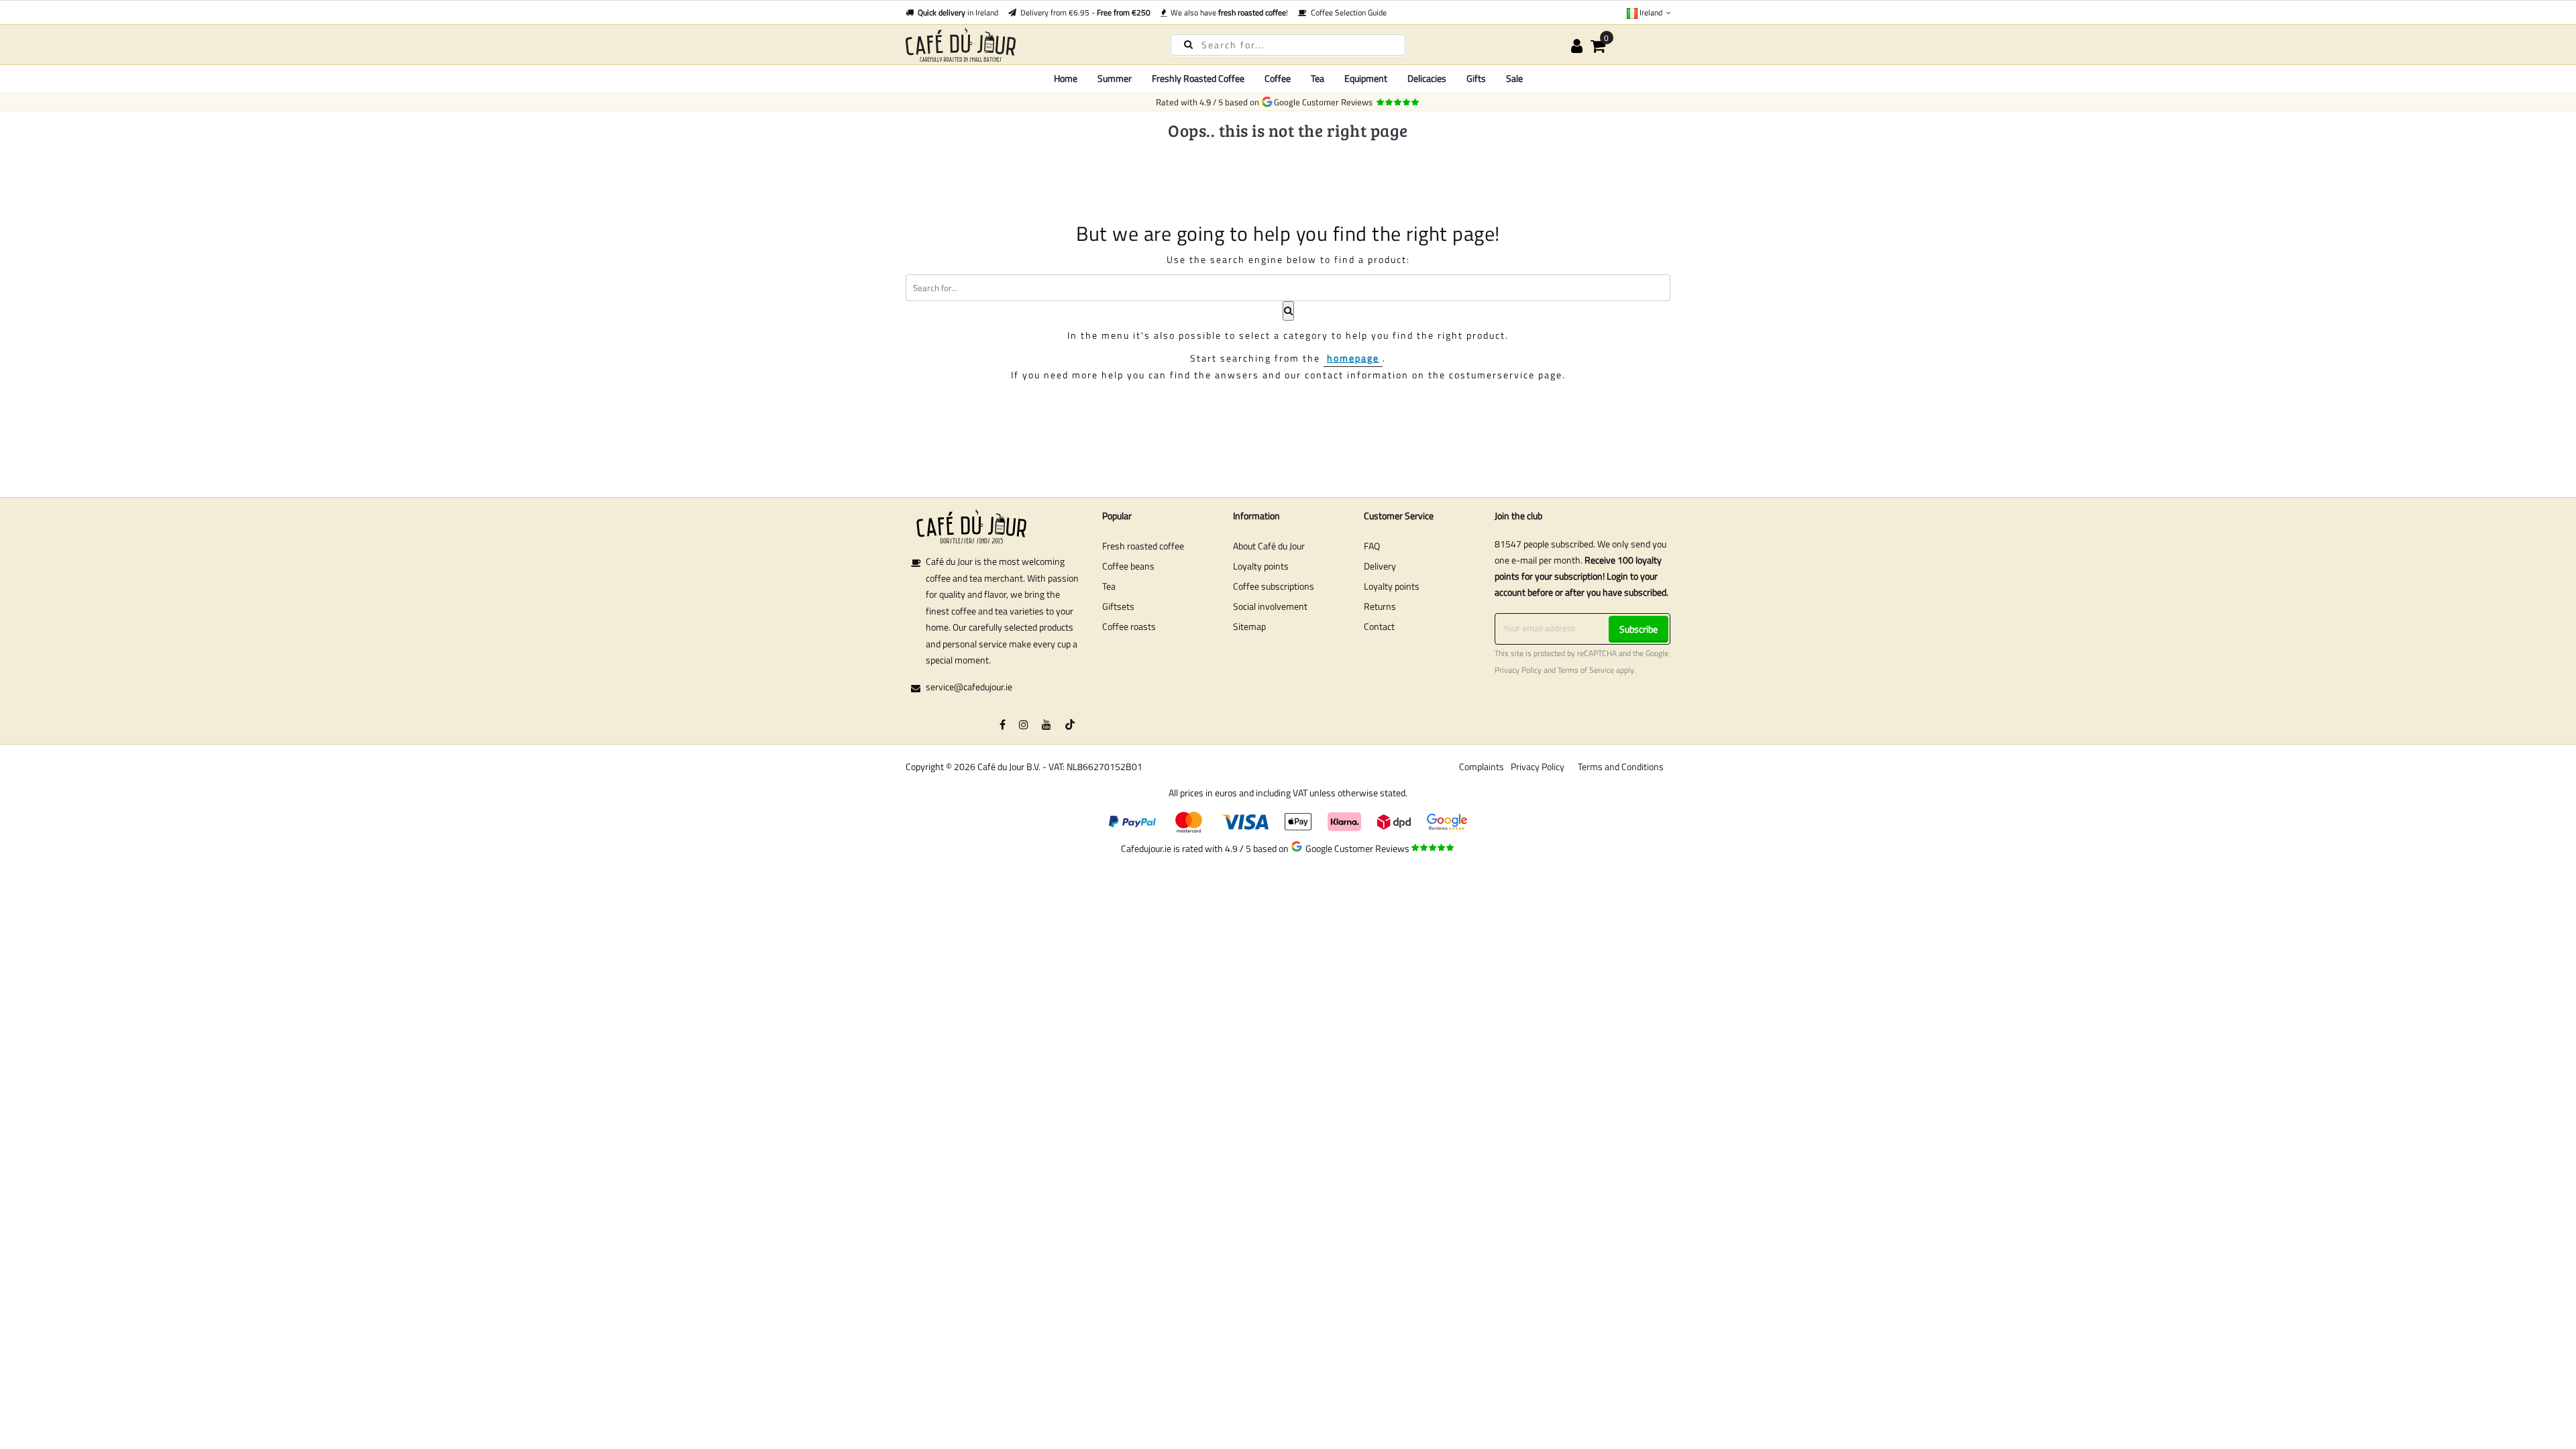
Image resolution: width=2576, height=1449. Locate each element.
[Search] (1188, 44)
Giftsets (1118, 606)
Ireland (1651, 12)
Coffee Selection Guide (1347, 12)
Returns (1380, 606)
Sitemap (1249, 626)
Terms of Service (1586, 670)
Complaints (1482, 766)
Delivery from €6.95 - (1083, 12)
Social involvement (1270, 606)
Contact (1379, 626)
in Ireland (958, 12)
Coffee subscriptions (1274, 586)
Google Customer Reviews (1325, 102)
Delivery (1380, 566)
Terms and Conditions (1621, 766)
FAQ (1372, 546)
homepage (1353, 358)
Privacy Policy (1518, 670)
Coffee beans (1128, 566)
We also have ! (1227, 12)
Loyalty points (1261, 566)
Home (1066, 78)
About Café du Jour (1269, 546)
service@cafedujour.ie (969, 687)
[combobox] (1288, 45)
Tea (1109, 586)
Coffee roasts (1129, 626)
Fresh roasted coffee (1143, 546)
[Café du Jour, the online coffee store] (1026, 45)
